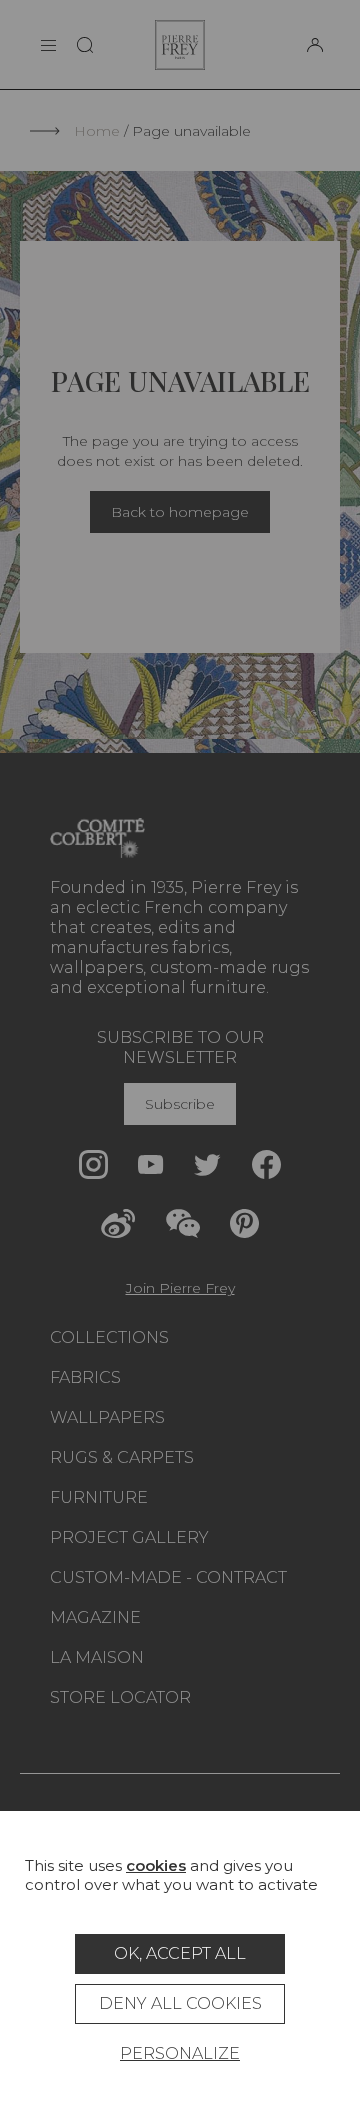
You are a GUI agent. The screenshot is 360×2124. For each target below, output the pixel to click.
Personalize (180, 2053)
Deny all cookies (180, 2003)
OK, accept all (180, 1953)
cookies (156, 1865)
